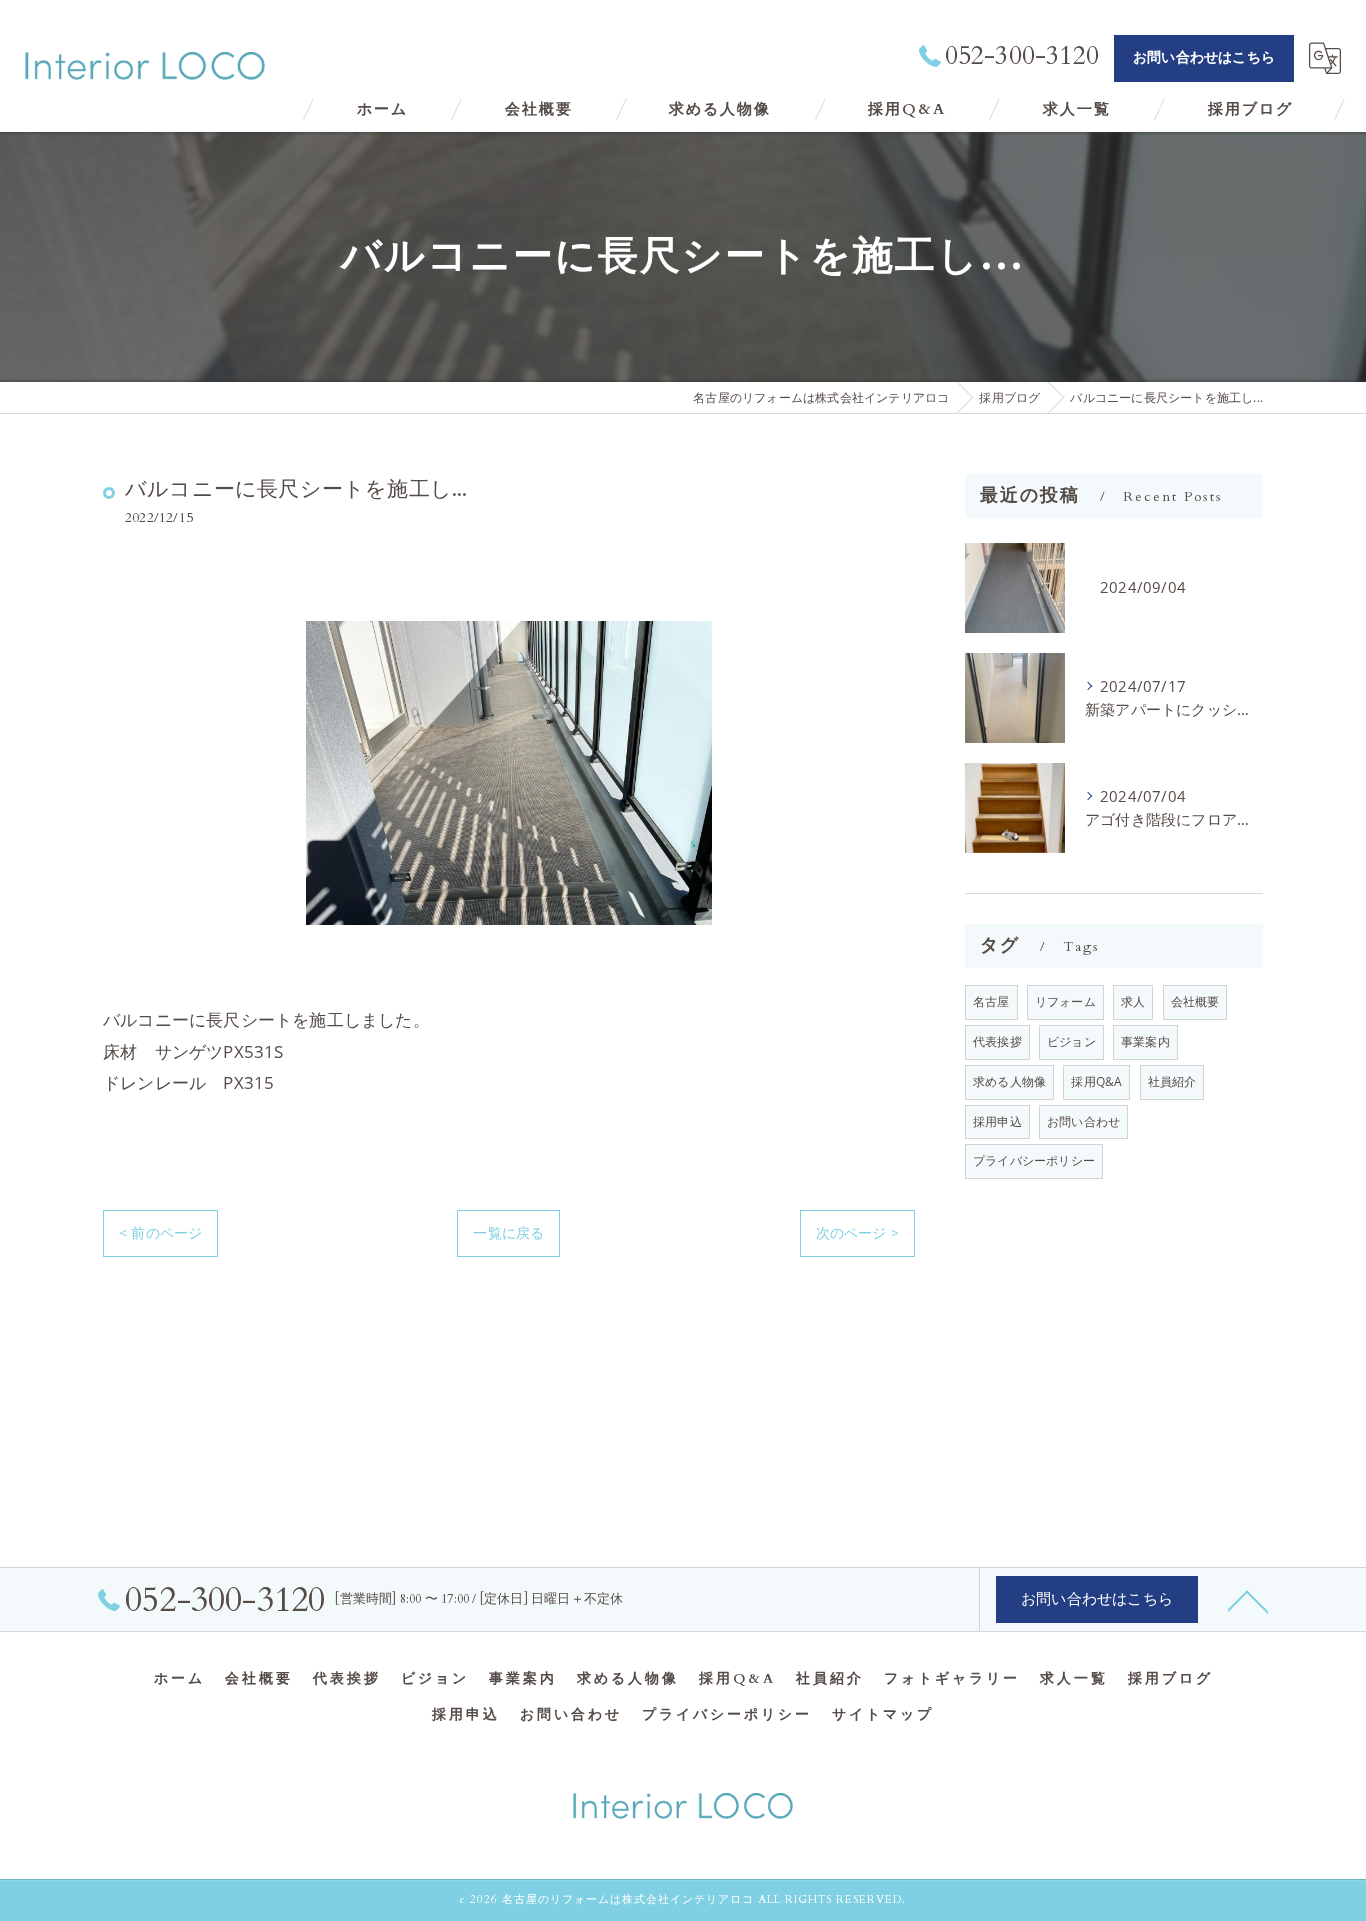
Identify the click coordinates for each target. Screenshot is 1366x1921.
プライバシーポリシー (1034, 1160)
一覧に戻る (508, 1232)
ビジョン (1071, 1041)
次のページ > (857, 1232)
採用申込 (997, 1121)
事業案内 (1145, 1041)
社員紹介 (1172, 1081)
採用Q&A (1096, 1081)
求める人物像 (1009, 1081)
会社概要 (1195, 1001)
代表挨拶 (997, 1041)
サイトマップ (883, 1715)
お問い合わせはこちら (1204, 57)
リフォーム (1065, 1001)
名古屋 (991, 1001)
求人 (1133, 1001)
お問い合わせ (1083, 1121)
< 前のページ (160, 1232)
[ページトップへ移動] (1248, 1600)
